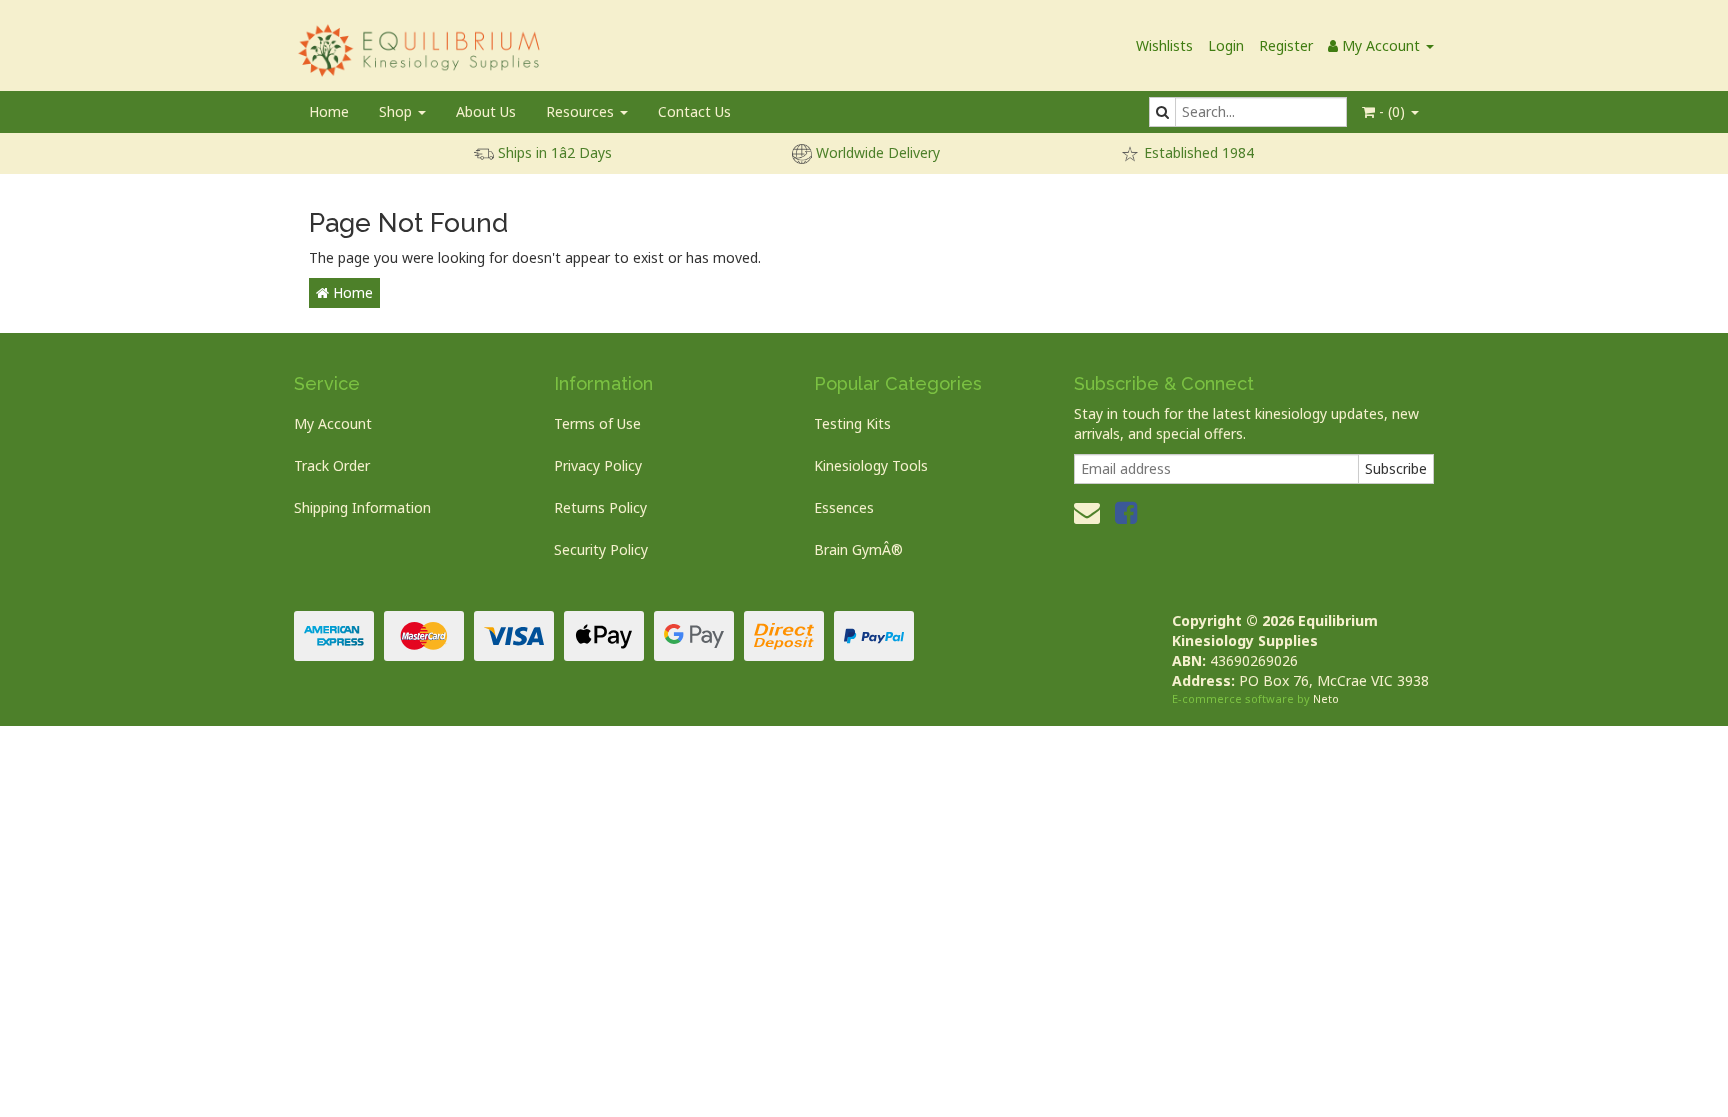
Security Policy (601, 549)
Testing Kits (852, 423)
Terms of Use (597, 423)
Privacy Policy (598, 465)
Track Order (332, 465)
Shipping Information (362, 507)
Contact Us (694, 111)
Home (329, 111)
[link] (1126, 512)
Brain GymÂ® (858, 549)
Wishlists (1164, 45)
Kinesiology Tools (871, 465)
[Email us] (1087, 512)
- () (1392, 111)
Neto (1326, 698)
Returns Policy (600, 507)
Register (1286, 45)
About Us (486, 111)
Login (1226, 45)
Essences (844, 507)
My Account (333, 423)
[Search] (1162, 112)
